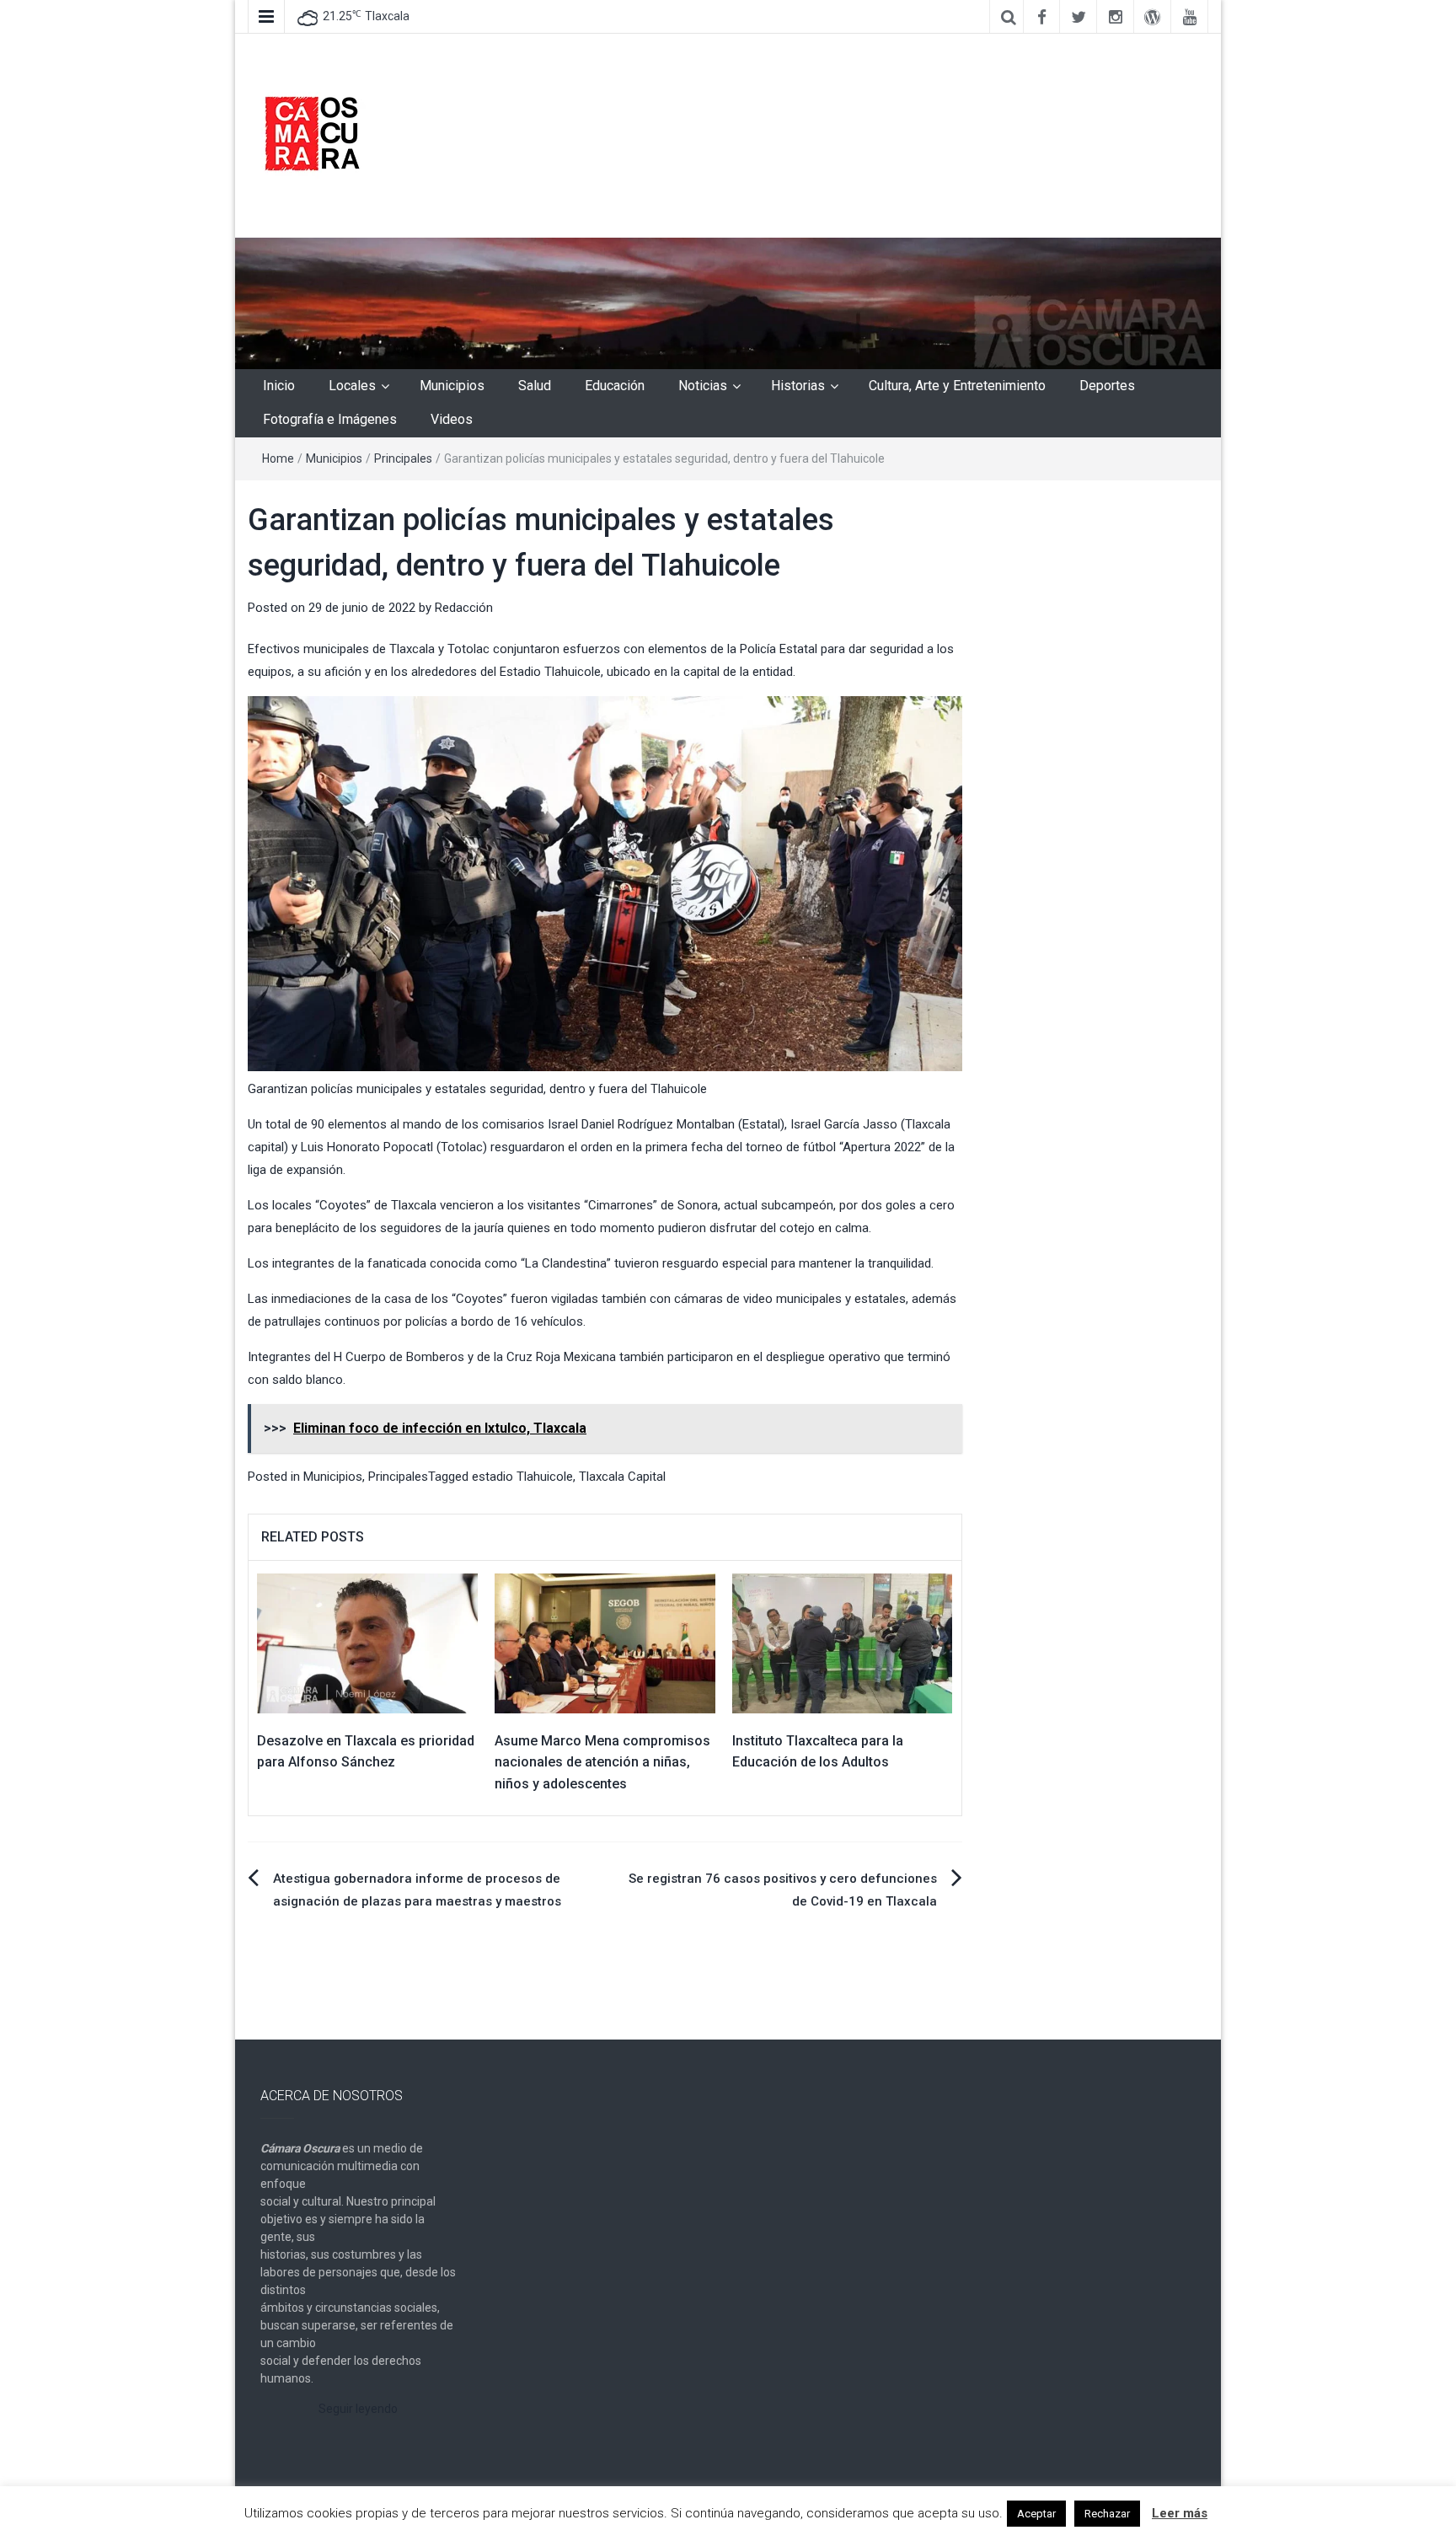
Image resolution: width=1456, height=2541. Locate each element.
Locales (352, 386)
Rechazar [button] (1107, 2514)
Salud (535, 386)
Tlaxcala (412, 649)
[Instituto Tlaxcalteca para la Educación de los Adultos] (843, 1643)
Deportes (1107, 386)
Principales (403, 458)
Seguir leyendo (358, 2409)
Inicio (279, 386)
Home (278, 458)
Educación (615, 386)
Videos (452, 419)
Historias (798, 386)
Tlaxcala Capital (622, 1477)
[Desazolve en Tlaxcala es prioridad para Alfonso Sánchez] (367, 1643)
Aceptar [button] (1036, 2514)
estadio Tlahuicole (522, 1477)
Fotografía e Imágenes (330, 419)
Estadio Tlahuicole (550, 672)
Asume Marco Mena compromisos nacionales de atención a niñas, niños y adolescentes (602, 1762)
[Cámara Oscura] (728, 303)
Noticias (703, 386)
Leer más (1180, 2513)
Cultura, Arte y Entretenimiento (957, 386)
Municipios (452, 386)
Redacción (464, 608)
